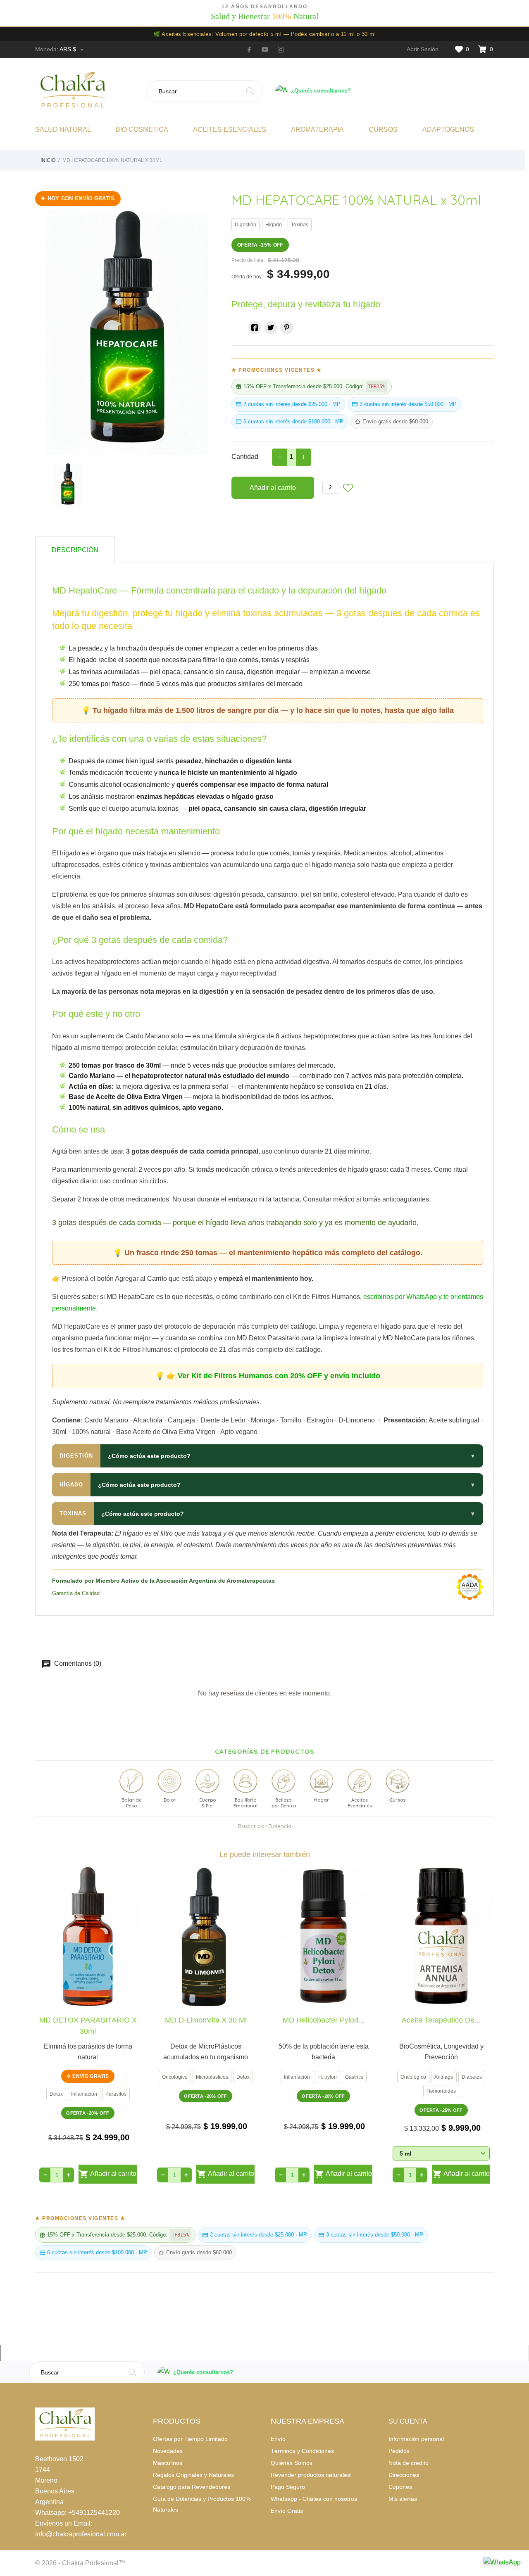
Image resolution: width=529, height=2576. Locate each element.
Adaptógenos (448, 129)
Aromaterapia (317, 129)
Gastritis (354, 2077)
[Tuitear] (271, 328)
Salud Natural (63, 129)
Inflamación (84, 2094)
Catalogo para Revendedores (192, 2487)
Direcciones (404, 2475)
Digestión (245, 225)
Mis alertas (403, 2499)
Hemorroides (441, 2091)
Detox (56, 2094)
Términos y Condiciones (302, 2451)
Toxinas (300, 225)
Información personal (416, 2439)
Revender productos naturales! (311, 2475)
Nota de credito (409, 2463)
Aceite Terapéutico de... (441, 2020)
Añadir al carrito (273, 488)
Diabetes (472, 2077)
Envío (278, 2439)
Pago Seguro (288, 2487)
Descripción (75, 550)
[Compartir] (255, 328)
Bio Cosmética (142, 129)
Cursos (383, 129)
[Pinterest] (287, 328)
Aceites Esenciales (230, 129)
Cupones (400, 2487)
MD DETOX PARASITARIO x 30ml (88, 2025)
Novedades (168, 2451)
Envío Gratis (287, 2511)
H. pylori (328, 2077)
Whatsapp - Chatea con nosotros (314, 2499)
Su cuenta (408, 2421)
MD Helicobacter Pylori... (324, 2020)
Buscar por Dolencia (265, 1826)
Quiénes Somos (292, 2463)
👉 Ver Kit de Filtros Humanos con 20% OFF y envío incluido (273, 1376)
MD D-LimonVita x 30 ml (206, 2020)
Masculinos (168, 2463)
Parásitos (116, 2094)
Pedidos (399, 2451)
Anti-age (444, 2077)
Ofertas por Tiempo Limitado (190, 2439)
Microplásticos (212, 2077)
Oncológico (175, 2077)
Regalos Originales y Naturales (193, 2475)
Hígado (274, 225)
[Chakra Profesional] (88, 91)
